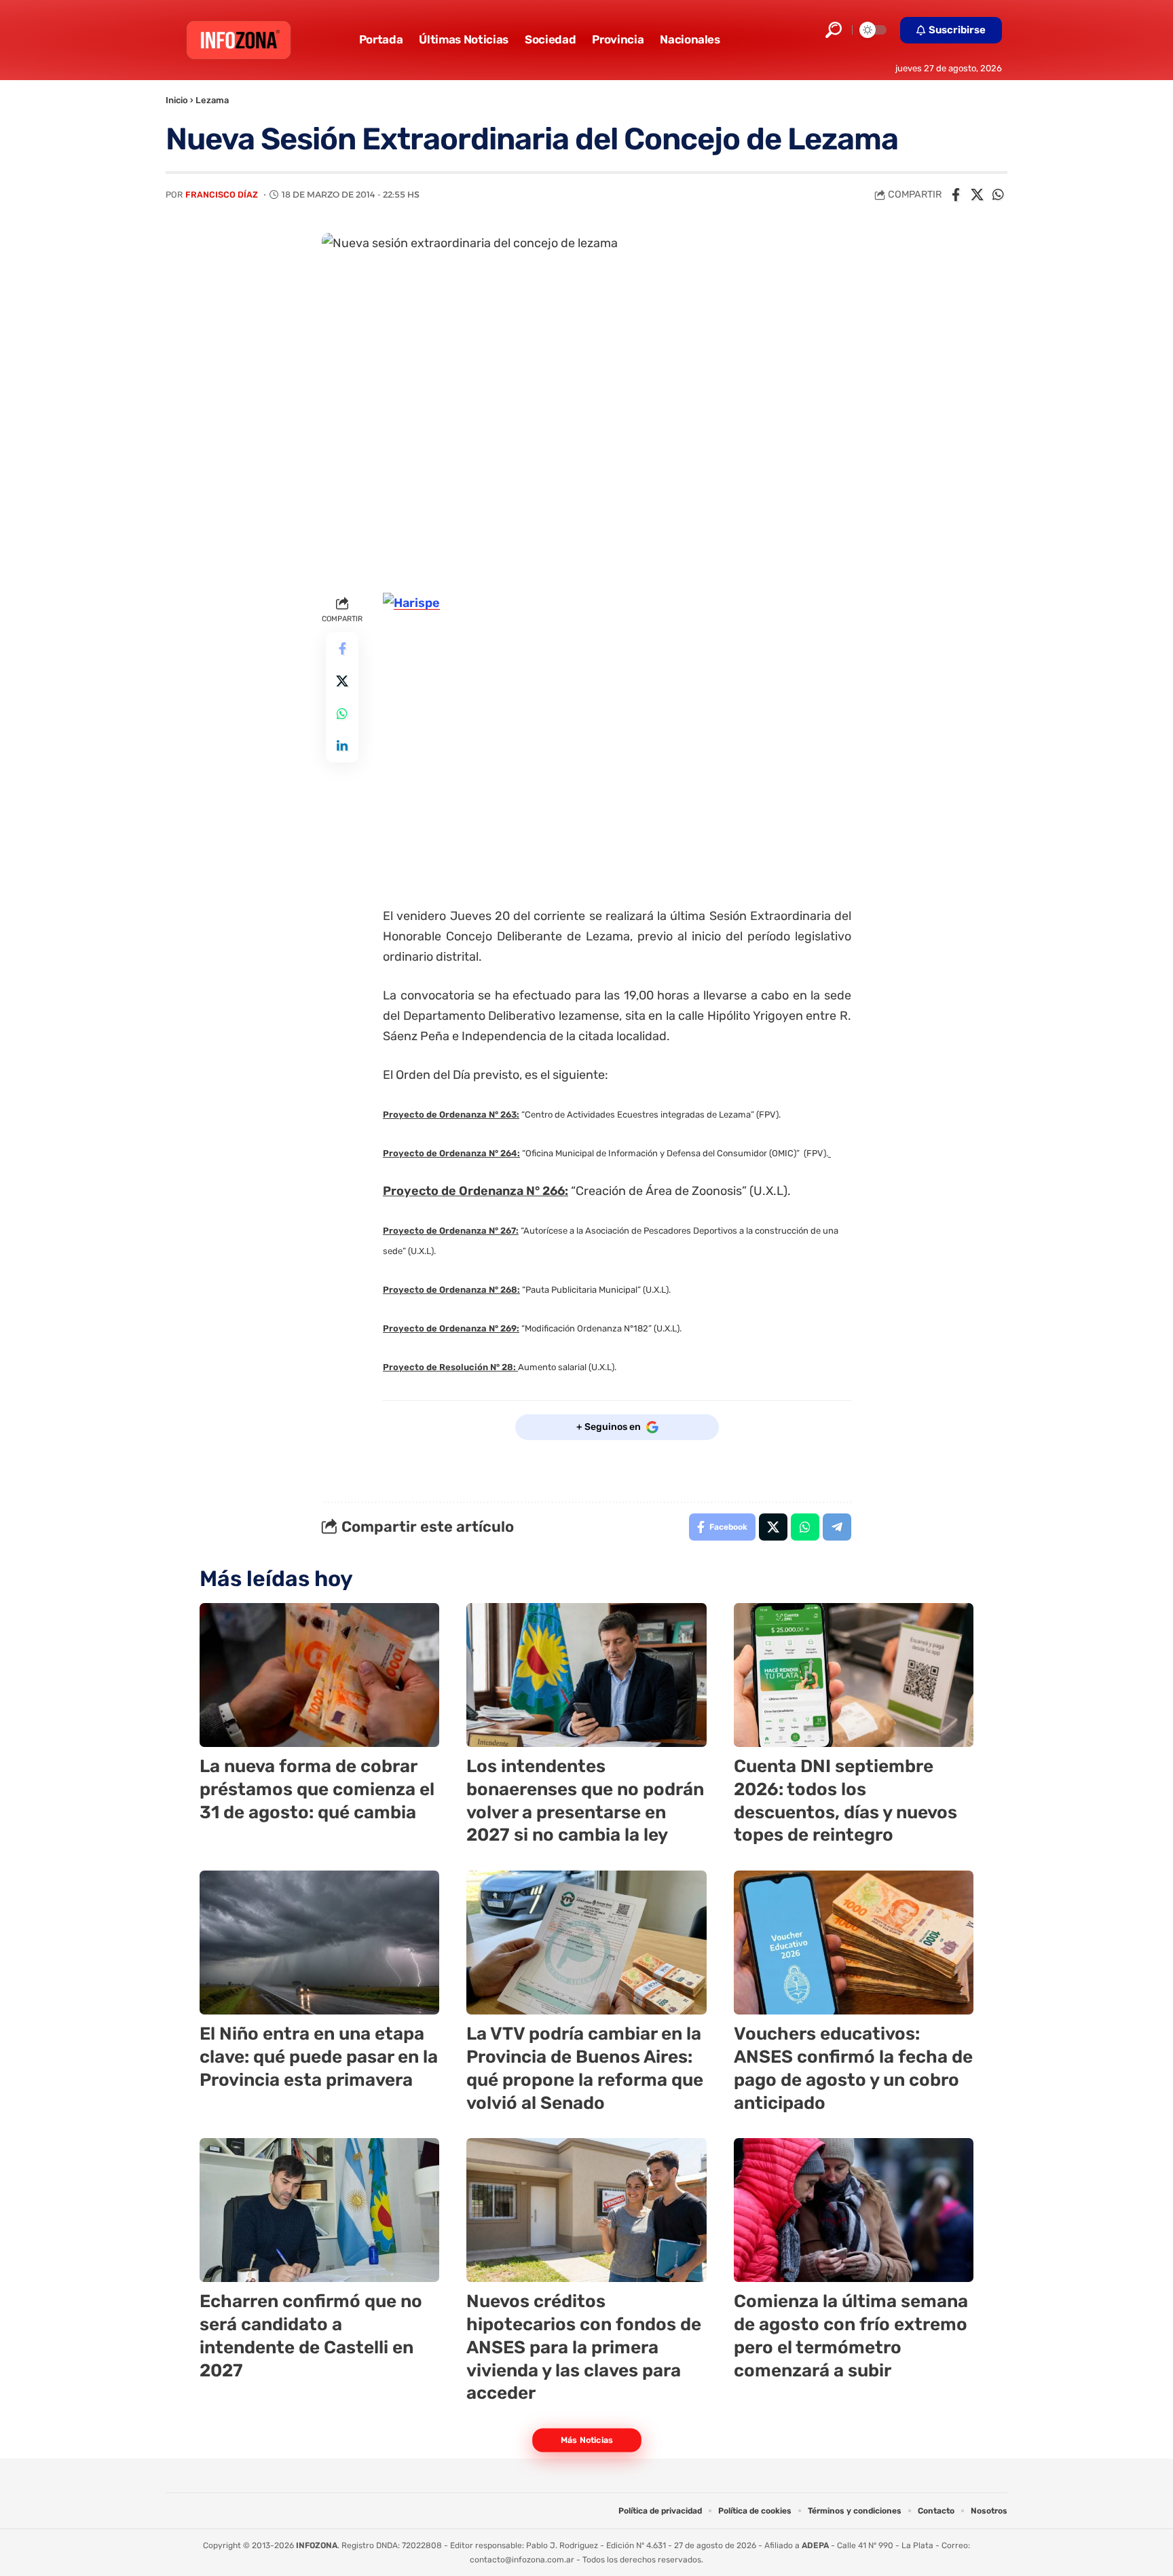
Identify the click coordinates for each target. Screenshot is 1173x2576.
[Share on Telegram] (837, 1527)
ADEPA (815, 2545)
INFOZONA (317, 2545)
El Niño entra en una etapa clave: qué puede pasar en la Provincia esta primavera (319, 2057)
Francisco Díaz (222, 195)
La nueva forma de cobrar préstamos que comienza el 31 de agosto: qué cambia (317, 1789)
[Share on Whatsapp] (998, 195)
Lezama (212, 100)
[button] (834, 30)
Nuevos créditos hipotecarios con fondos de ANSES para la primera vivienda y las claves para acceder (584, 2347)
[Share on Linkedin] (342, 747)
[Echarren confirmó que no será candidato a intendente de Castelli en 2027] (319, 2210)
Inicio (177, 100)
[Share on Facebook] (956, 195)
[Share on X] (977, 195)
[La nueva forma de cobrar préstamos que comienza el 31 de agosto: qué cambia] (319, 1675)
